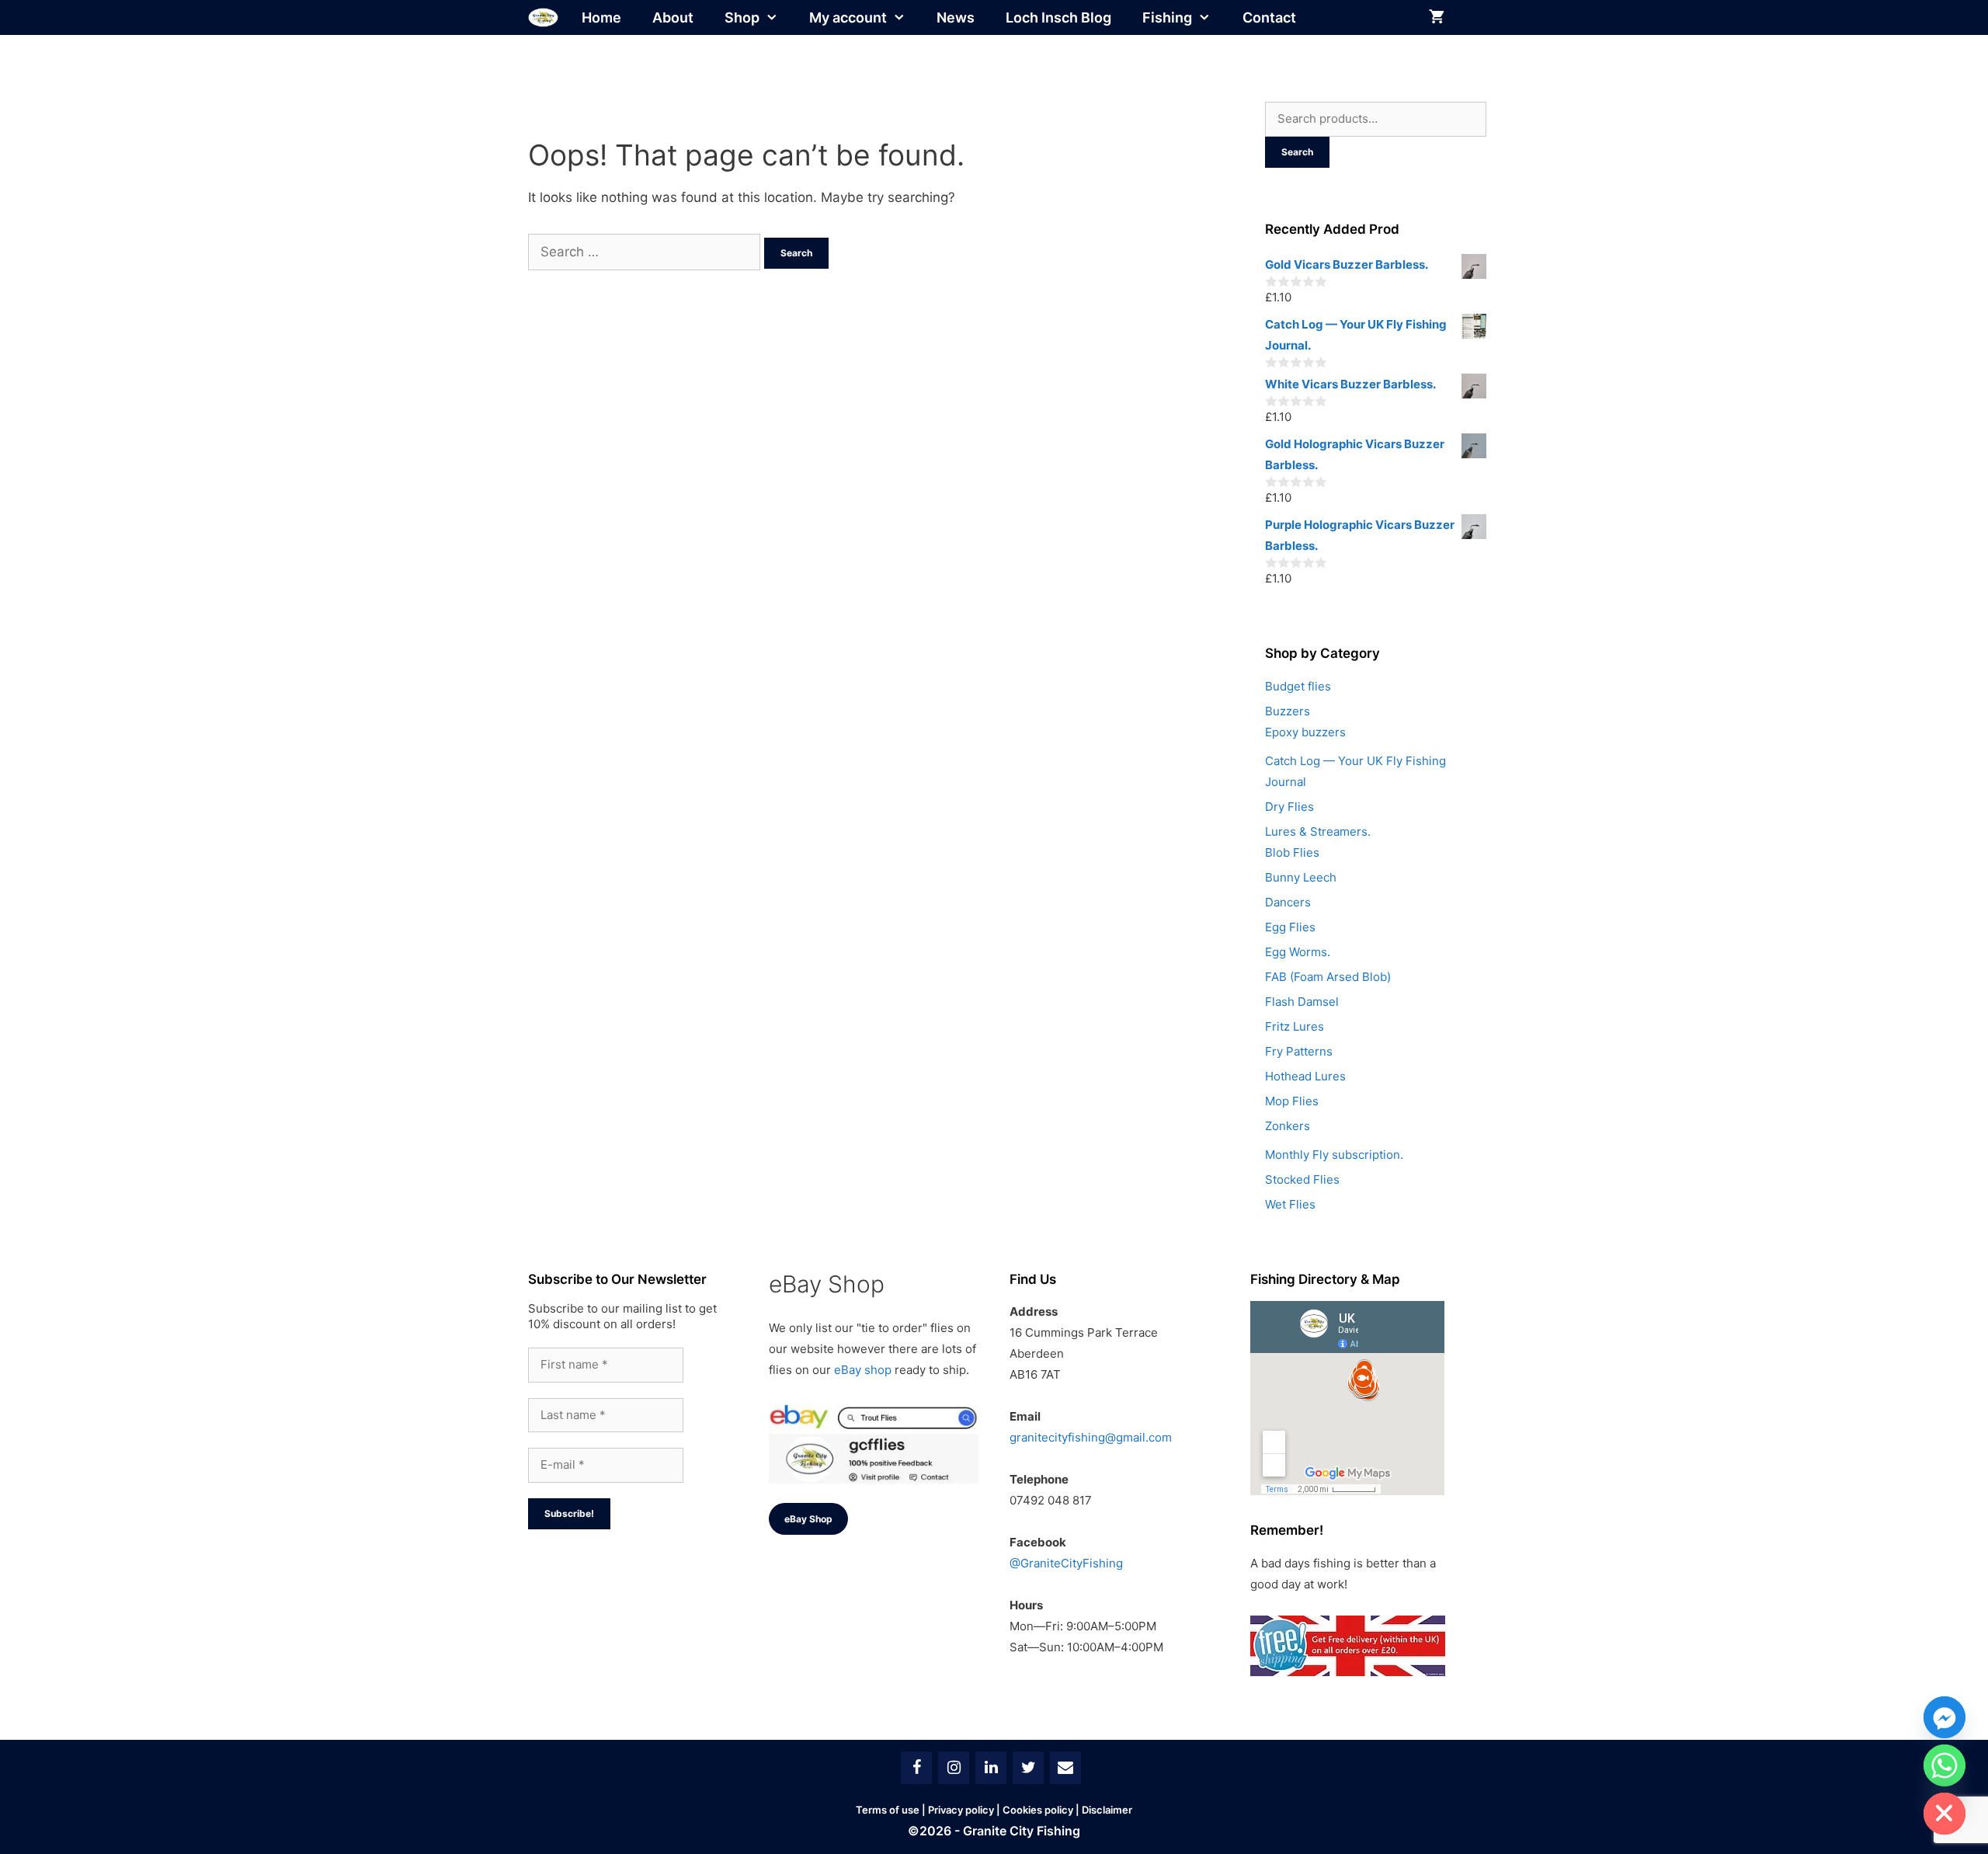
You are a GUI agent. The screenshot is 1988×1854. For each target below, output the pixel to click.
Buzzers (1288, 711)
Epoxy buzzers (1305, 732)
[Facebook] (916, 1768)
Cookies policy (1038, 1810)
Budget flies (1298, 686)
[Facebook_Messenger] (1945, 1717)
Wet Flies (1290, 1204)
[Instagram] (954, 1768)
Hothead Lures (1305, 1076)
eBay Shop (808, 1519)
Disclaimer (1107, 1810)
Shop (742, 17)
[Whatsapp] (1945, 1765)
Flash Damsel (1302, 1002)
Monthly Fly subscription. (1334, 1155)
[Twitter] (1028, 1768)
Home (601, 17)
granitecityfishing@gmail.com (1091, 1437)
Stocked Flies (1302, 1179)
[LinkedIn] (991, 1768)
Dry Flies (1289, 807)
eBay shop (863, 1370)
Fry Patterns (1299, 1051)
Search (1297, 152)
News (956, 17)
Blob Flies (1292, 852)
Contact (1269, 17)
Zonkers (1288, 1126)
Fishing (1167, 17)
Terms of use (888, 1810)
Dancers (1288, 902)
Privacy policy (961, 1810)
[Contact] (1065, 1768)
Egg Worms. (1298, 952)
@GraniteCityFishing (1066, 1563)
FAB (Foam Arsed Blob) (1328, 977)
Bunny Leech (1301, 877)
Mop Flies (1292, 1101)
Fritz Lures (1295, 1026)
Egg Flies (1290, 927)
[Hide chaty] (1945, 1814)
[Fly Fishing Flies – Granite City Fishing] (543, 17)
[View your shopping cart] (1437, 17)
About (673, 17)
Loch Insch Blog (1058, 17)
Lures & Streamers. (1318, 831)
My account (848, 17)
